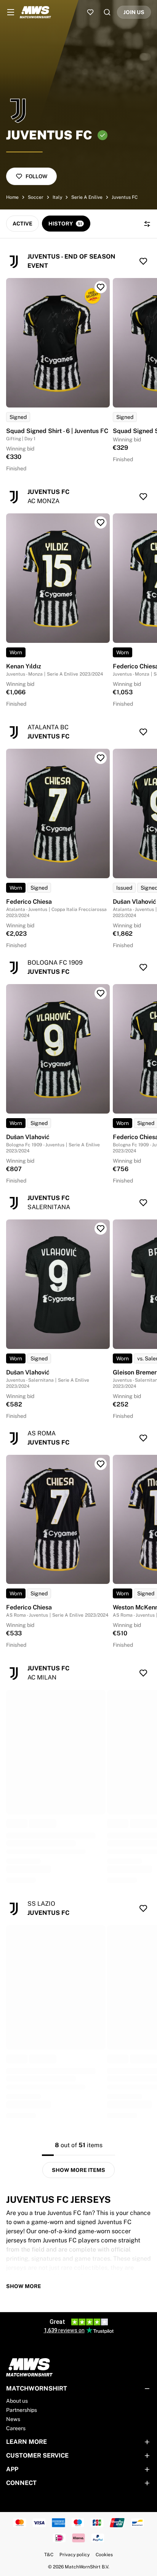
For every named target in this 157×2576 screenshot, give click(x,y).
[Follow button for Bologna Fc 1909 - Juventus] (143, 967)
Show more (24, 2286)
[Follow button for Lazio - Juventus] (143, 1908)
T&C (49, 2555)
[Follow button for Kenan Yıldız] (101, 523)
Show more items (78, 2170)
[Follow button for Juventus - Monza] (143, 497)
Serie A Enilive (87, 197)
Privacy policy (74, 2555)
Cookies (104, 2555)
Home (12, 197)
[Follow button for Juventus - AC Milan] (143, 1673)
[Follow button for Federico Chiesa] (101, 758)
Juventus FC (125, 197)
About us (17, 2401)
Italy (57, 197)
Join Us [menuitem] (134, 12)
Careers (16, 2428)
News (13, 2419)
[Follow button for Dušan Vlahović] (101, 993)
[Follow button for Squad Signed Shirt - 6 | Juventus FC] (101, 287)
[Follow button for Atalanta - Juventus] (143, 732)
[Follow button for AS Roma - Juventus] (143, 1438)
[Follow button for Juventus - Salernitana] (143, 1203)
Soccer (36, 197)
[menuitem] (11, 12)
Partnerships (22, 2410)
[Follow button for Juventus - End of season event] (143, 261)
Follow (36, 176)
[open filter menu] (147, 224)
